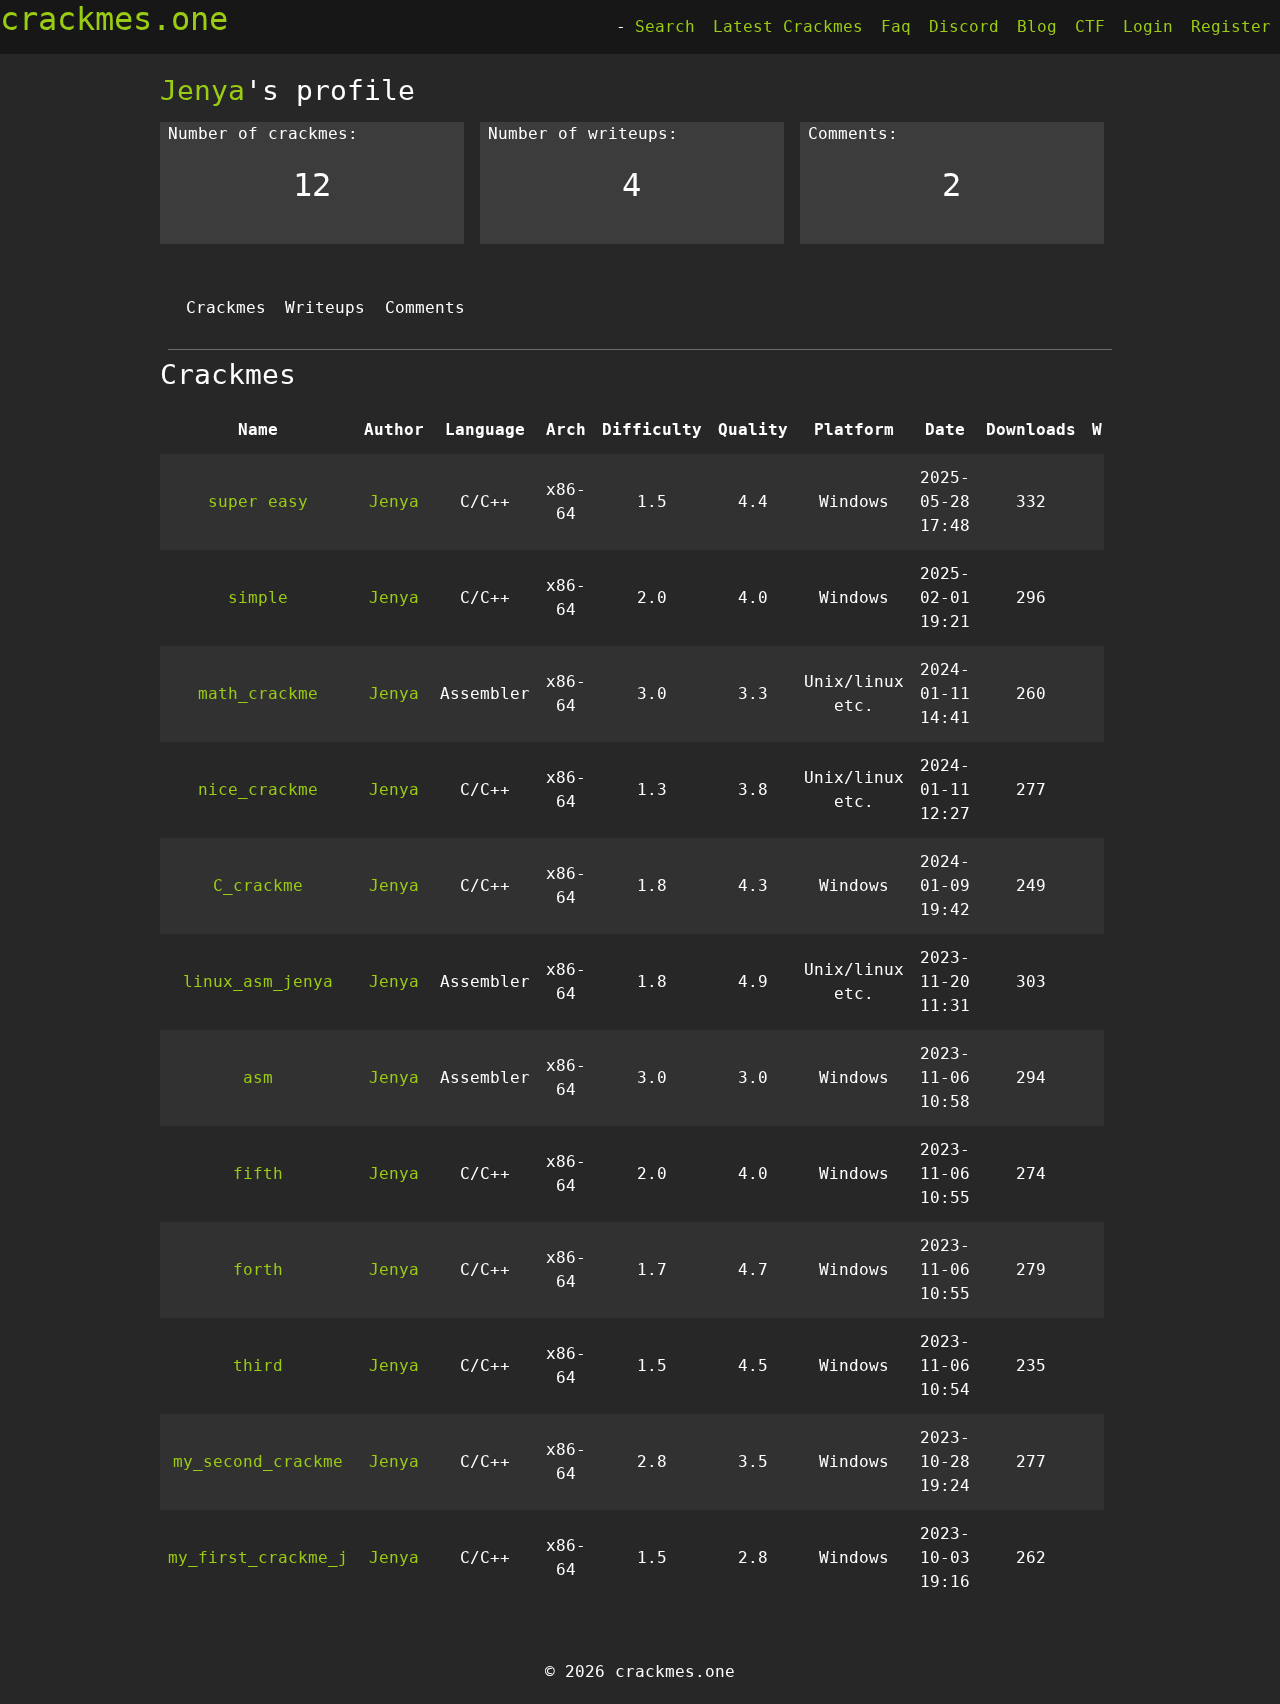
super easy (258, 501)
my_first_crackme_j (258, 1557)
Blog (1037, 26)
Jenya (202, 90)
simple (258, 597)
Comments (425, 307)
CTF (1090, 26)
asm (258, 1077)
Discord (964, 26)
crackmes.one (114, 19)
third (258, 1365)
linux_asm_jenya (258, 981)
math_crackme (258, 693)
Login (1148, 26)
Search (665, 26)
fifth (258, 1173)
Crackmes (226, 307)
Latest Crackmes (788, 26)
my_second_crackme (258, 1461)
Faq (896, 26)
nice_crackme (258, 789)
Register (1231, 26)
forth (258, 1269)
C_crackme (258, 885)
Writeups (325, 307)
